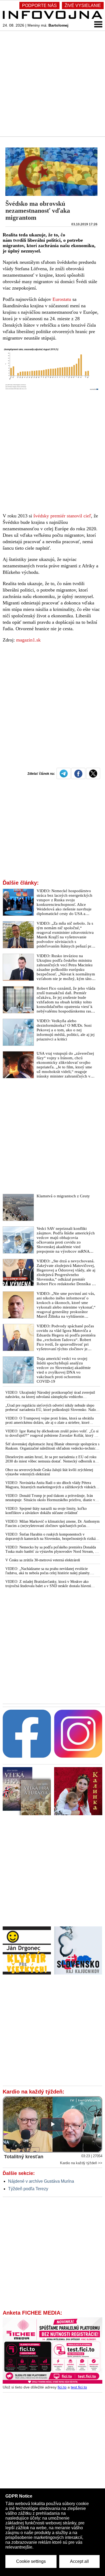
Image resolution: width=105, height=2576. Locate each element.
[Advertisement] (52, 83)
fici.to (62, 2387)
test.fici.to (79, 2387)
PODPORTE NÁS (39, 6)
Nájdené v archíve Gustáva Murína (41, 2181)
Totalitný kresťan (24, 2157)
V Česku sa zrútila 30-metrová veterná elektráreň (43, 1560)
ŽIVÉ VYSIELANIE (83, 6)
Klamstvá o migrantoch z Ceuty (63, 1196)
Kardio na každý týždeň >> (81, 2163)
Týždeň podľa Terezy (28, 2189)
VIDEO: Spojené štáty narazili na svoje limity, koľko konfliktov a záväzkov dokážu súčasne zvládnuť (46, 1511)
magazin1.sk (28, 640)
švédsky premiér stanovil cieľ (62, 516)
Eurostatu (62, 299)
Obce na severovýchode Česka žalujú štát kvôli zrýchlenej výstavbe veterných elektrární (49, 1472)
